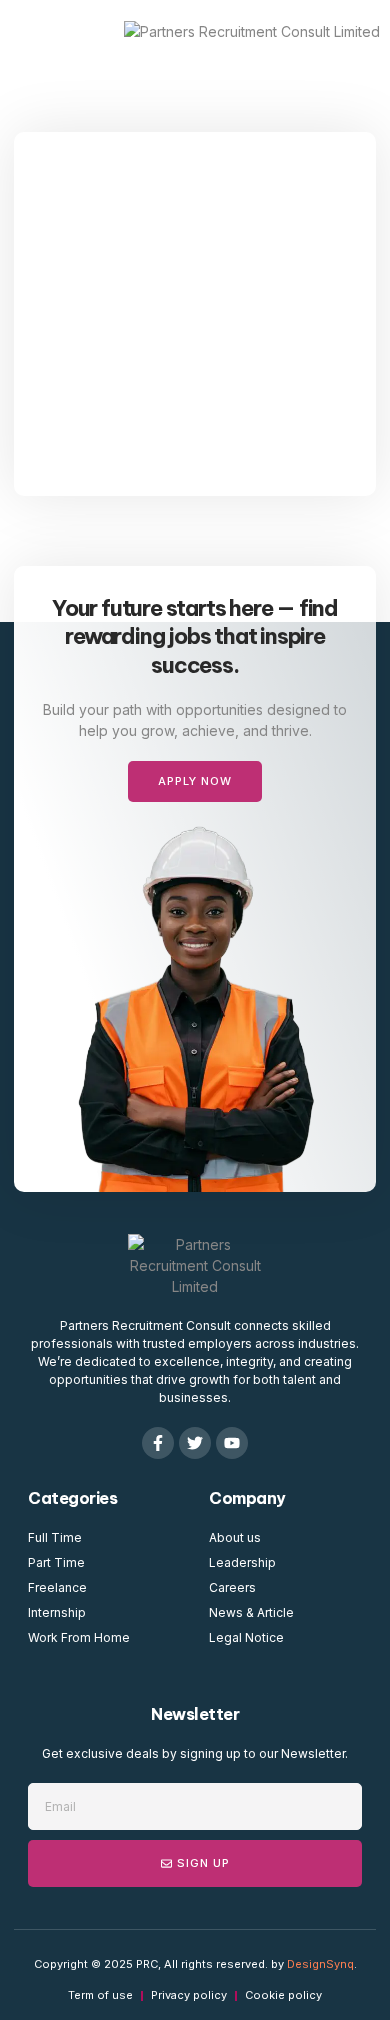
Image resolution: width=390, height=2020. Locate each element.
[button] (39, 31)
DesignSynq (320, 1964)
